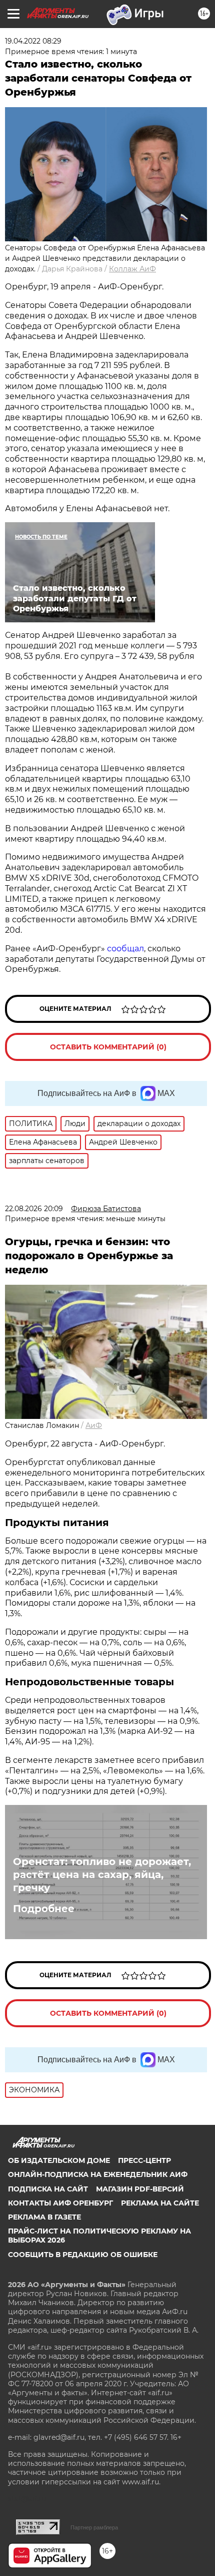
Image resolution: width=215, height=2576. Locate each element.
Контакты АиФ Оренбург (60, 2203)
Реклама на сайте (160, 2203)
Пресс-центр (144, 2160)
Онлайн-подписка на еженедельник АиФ (98, 2174)
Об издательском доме (59, 2160)
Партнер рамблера (94, 2527)
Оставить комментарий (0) (108, 1047)
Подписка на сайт (48, 2189)
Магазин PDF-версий (140, 2189)
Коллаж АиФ (132, 269)
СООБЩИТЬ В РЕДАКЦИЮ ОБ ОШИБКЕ (83, 2255)
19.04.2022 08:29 (33, 41)
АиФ (94, 1425)
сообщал (125, 949)
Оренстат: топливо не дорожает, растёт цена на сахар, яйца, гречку (102, 1875)
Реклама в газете (44, 2217)
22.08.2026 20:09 (34, 1209)
